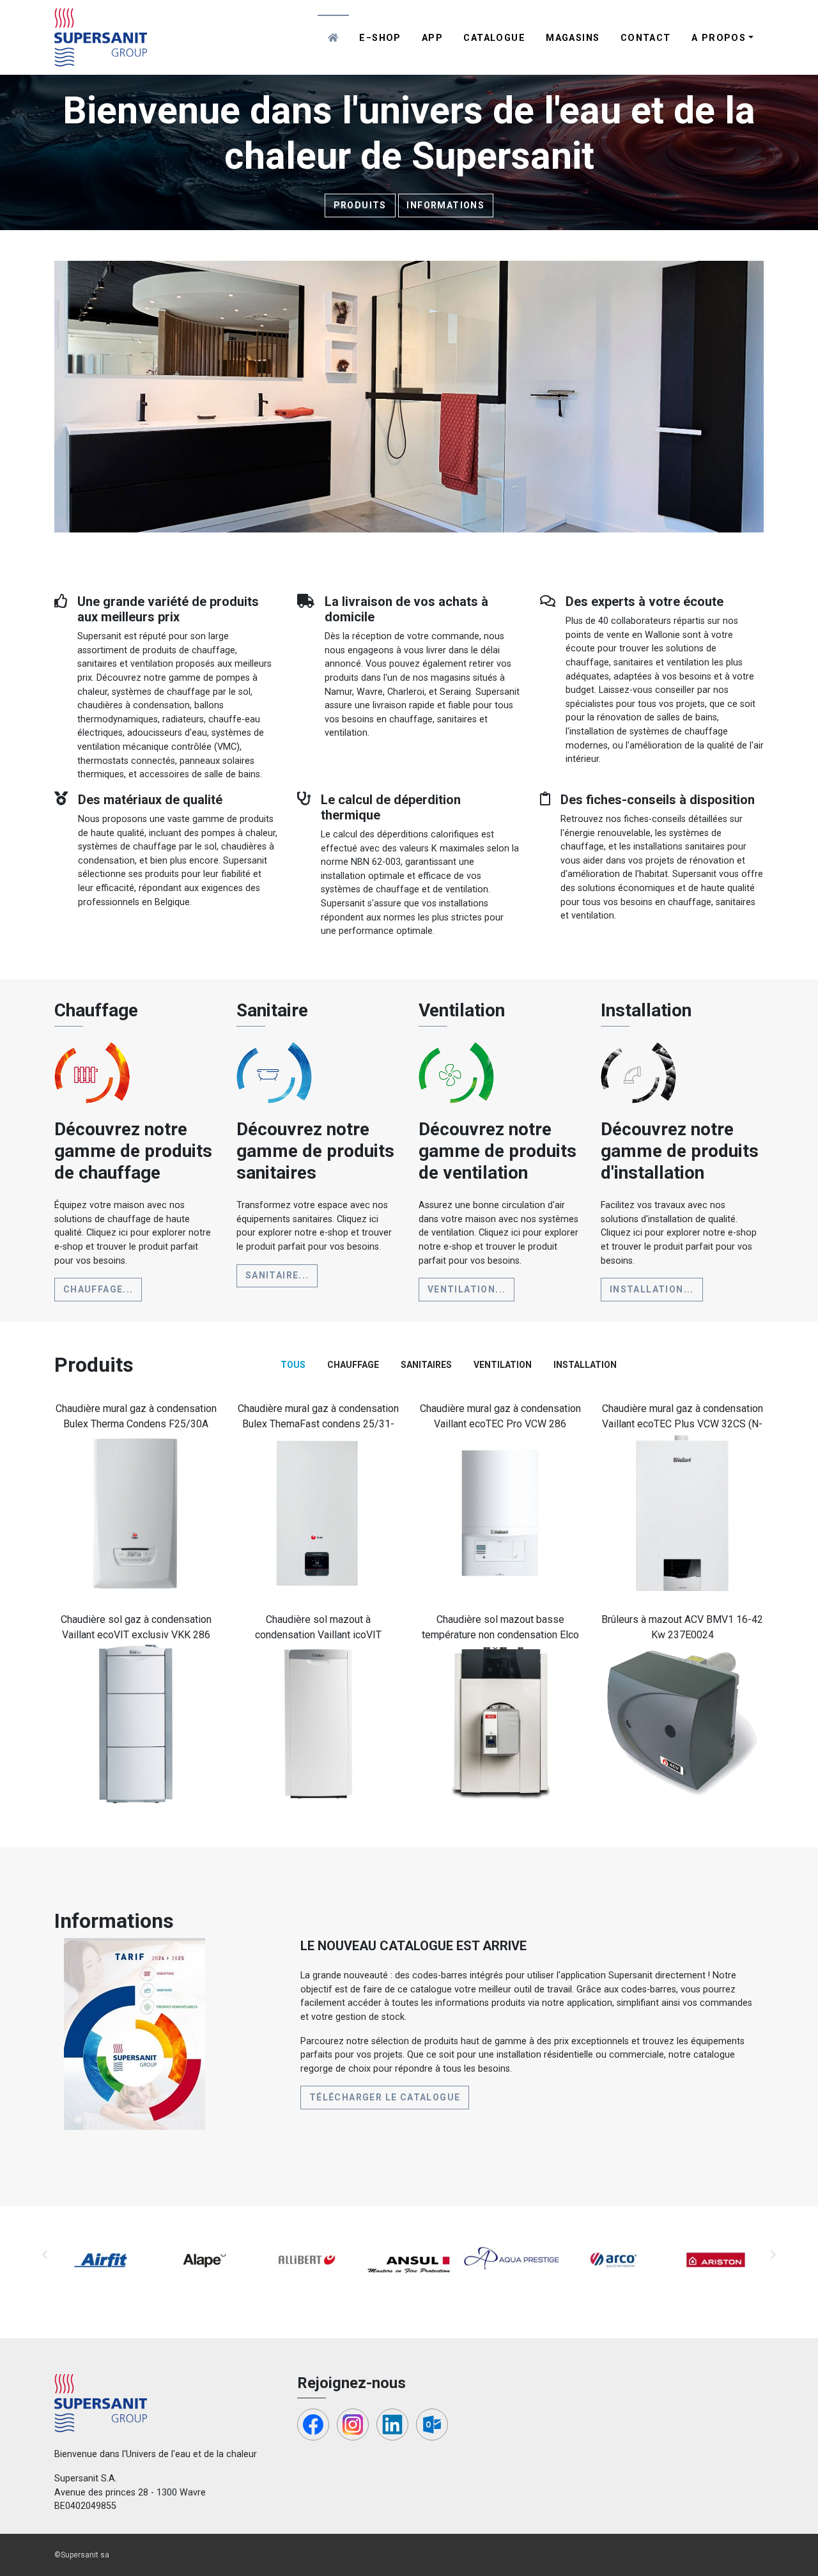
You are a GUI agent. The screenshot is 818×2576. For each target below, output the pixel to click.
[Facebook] (313, 2425)
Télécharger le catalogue (385, 2097)
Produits (360, 205)
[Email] (432, 2425)
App (432, 38)
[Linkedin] (392, 2425)
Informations (445, 205)
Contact (646, 38)
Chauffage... (98, 1289)
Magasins (573, 38)
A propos (719, 38)
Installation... (652, 1289)
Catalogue (494, 38)
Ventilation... (467, 1289)
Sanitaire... (277, 1275)
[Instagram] (353, 2425)
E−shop (380, 38)
